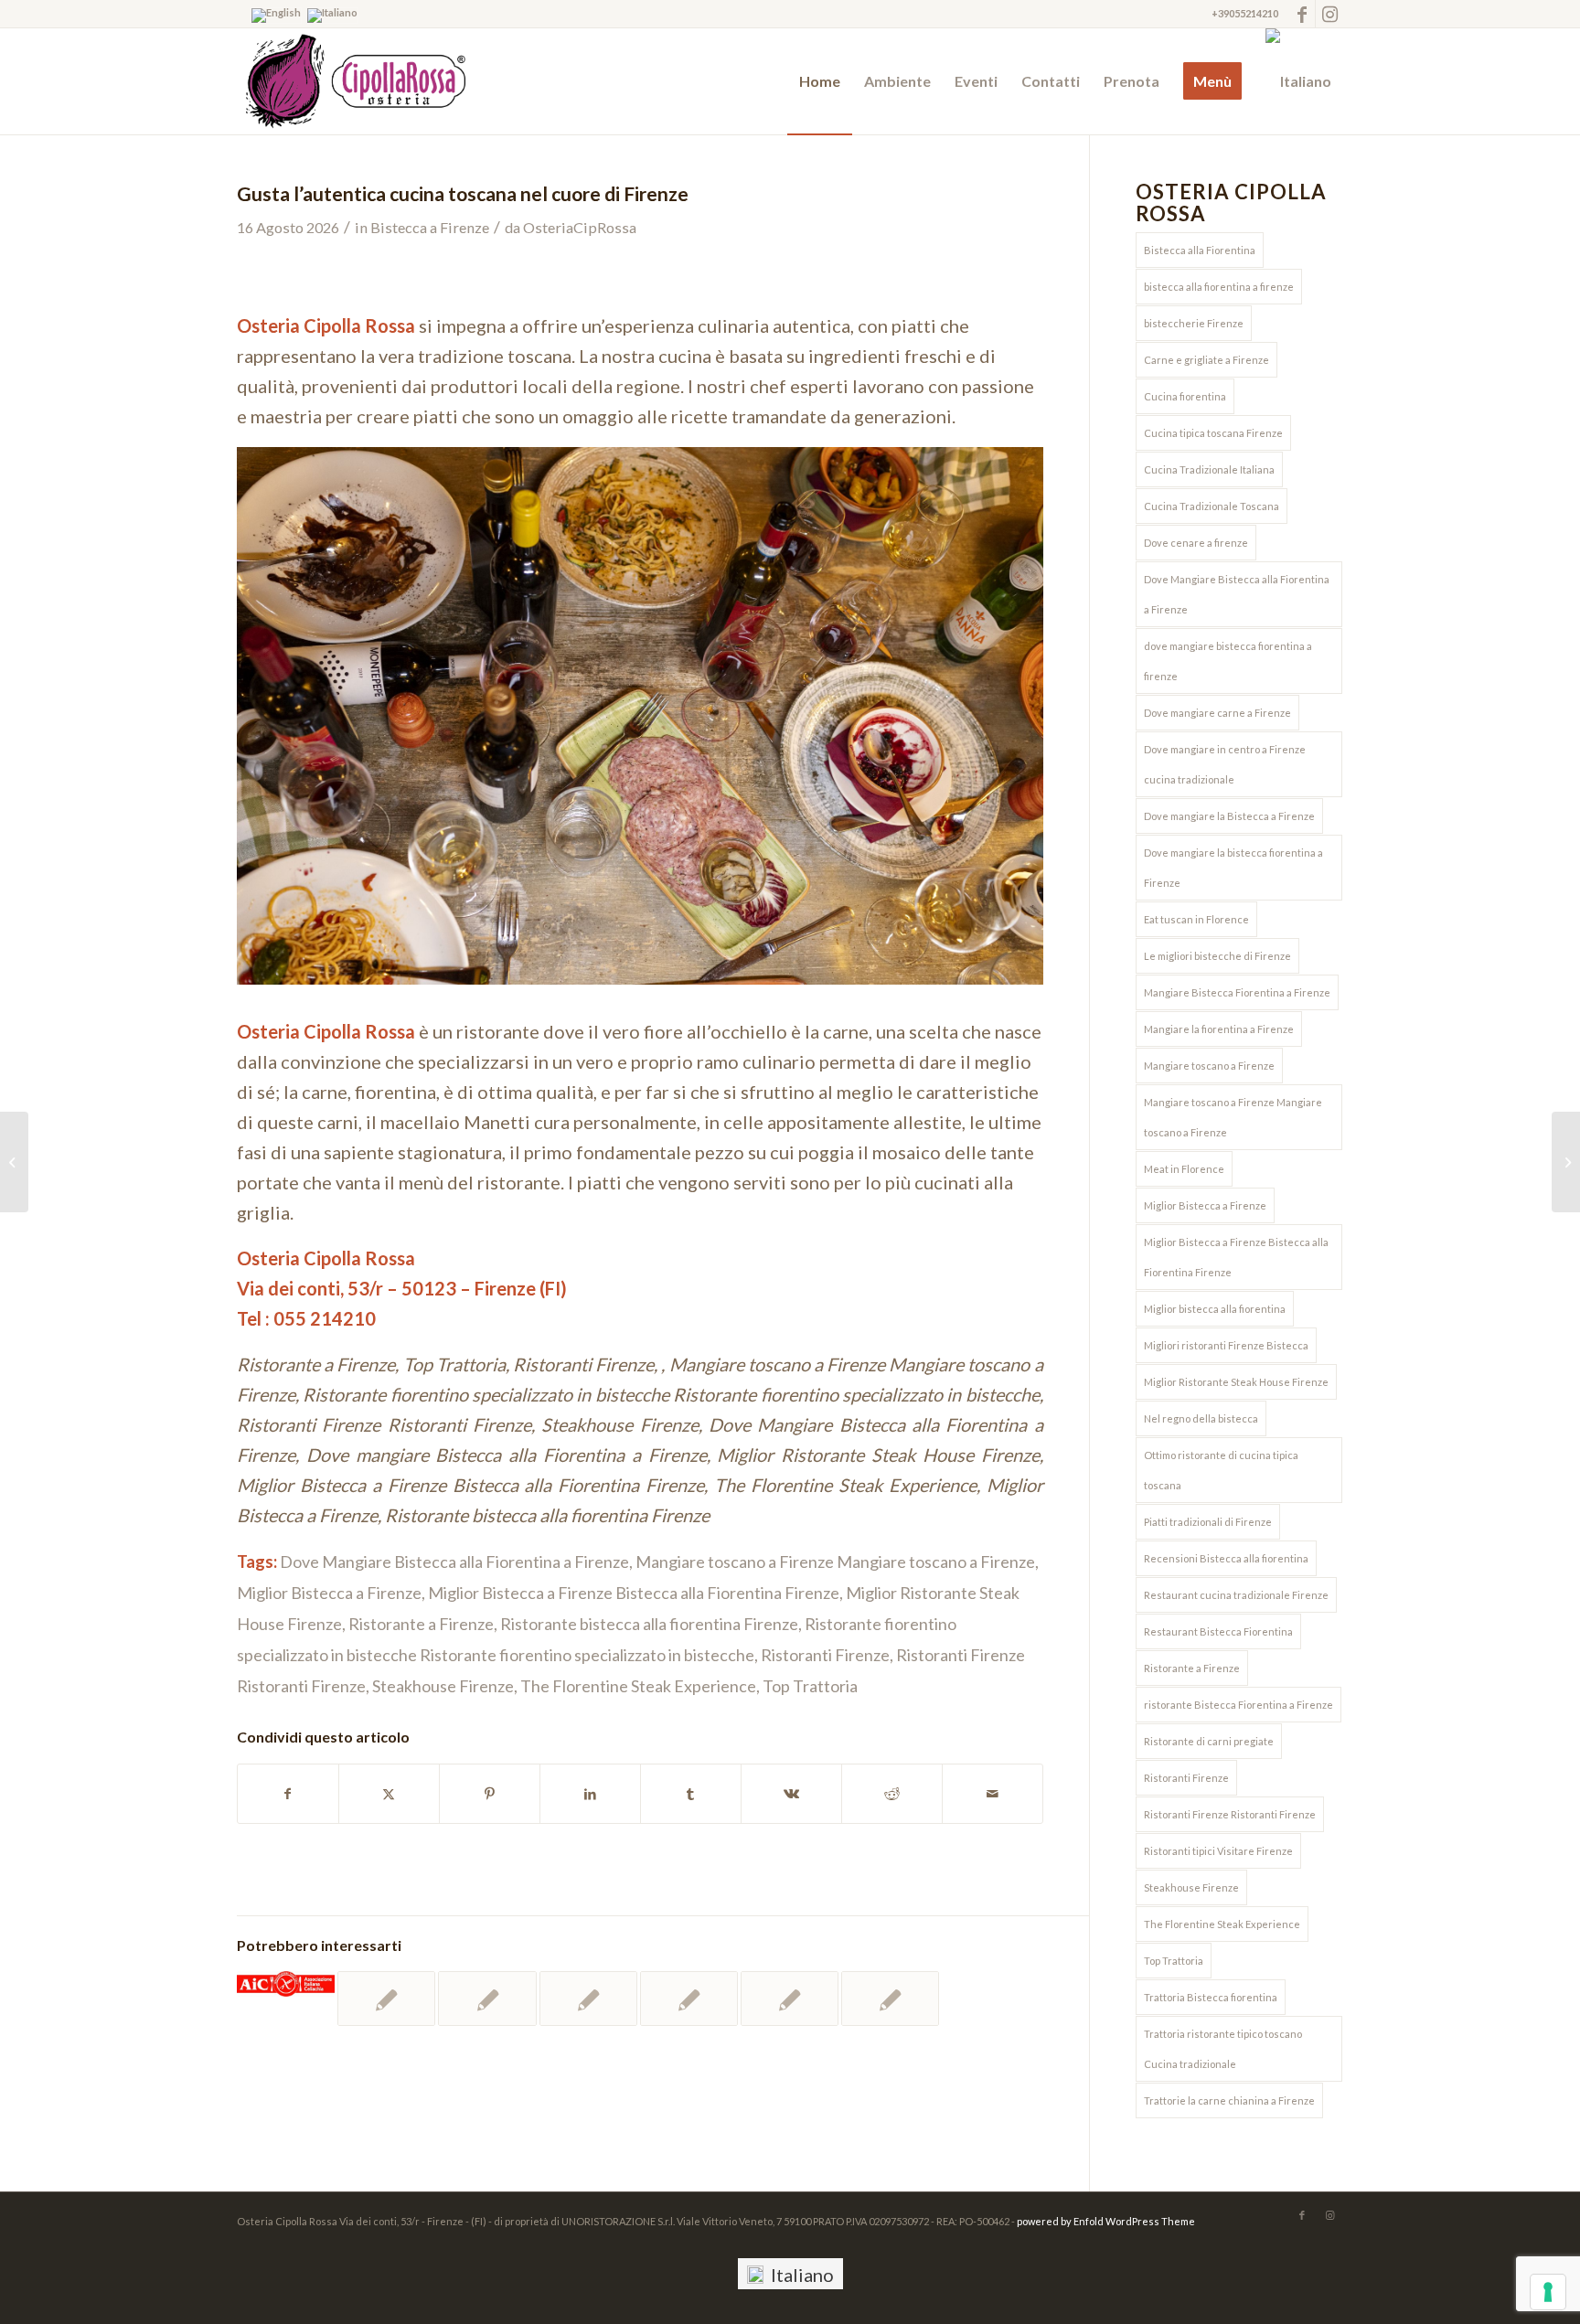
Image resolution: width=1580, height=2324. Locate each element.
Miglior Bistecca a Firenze (329, 1593)
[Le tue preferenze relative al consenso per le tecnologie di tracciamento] (1548, 2292)
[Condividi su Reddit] (892, 1794)
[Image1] (351, 81)
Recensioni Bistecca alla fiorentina (1226, 1558)
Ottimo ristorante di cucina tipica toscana (1221, 1470)
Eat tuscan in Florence (1196, 919)
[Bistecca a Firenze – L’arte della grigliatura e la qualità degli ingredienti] (790, 1999)
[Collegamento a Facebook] (1302, 14)
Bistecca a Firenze (430, 227)
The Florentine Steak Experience (638, 1686)
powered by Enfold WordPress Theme (1106, 2221)
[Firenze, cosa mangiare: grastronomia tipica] (1566, 1162)
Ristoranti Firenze (825, 1655)
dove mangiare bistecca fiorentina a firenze (1228, 661)
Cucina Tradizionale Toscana (1212, 506)
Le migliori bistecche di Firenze (1217, 956)
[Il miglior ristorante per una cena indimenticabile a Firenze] (890, 1999)
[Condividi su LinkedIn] (590, 1794)
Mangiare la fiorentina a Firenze (1219, 1029)
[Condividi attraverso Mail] (993, 1794)
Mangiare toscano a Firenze (1209, 1066)
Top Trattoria (810, 1686)
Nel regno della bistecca (1201, 1418)
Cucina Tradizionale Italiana (1209, 469)
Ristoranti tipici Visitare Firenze (1218, 1851)
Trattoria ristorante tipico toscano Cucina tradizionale (1223, 2049)
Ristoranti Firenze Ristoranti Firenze (1230, 1814)
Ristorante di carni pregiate (1209, 1741)
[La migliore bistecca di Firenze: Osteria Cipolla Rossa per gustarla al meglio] (588, 1999)
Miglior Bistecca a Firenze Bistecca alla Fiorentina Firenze (634, 1593)
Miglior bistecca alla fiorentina (1215, 1309)
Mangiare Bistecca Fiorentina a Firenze (1237, 992)
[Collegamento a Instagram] (1329, 14)
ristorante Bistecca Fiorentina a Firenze (1238, 1705)
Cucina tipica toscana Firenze (1213, 433)
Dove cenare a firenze (1196, 543)
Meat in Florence (1184, 1169)
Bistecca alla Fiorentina (1200, 250)
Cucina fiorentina (1185, 396)
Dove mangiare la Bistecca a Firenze (1229, 816)
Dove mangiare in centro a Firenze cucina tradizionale (1225, 764)
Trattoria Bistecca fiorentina (1211, 1997)
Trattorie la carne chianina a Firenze (1229, 2100)
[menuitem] (820, 81)
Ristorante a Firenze (421, 1624)
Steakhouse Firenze (443, 1686)
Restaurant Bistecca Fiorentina (1218, 1631)
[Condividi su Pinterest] (490, 1794)
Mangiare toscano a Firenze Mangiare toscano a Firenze (835, 1562)
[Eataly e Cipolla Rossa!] (14, 1162)
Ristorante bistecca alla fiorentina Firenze (649, 1624)
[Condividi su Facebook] (288, 1794)
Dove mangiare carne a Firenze (1217, 713)
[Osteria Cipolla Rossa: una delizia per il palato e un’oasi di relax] (386, 1999)
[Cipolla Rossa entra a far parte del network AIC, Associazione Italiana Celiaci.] (286, 1984)
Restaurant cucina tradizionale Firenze (1236, 1595)
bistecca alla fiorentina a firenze (1219, 287)
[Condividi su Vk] (791, 1794)
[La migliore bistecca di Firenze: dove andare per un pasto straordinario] (487, 1999)
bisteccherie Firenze (1194, 323)
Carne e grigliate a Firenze (1206, 360)
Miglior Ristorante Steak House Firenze (1236, 1382)
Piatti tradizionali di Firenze (1208, 1522)
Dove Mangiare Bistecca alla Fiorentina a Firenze (454, 1562)
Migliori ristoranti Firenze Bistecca (1226, 1345)
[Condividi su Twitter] (389, 1794)
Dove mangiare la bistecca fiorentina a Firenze (1233, 868)
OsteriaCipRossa (580, 227)
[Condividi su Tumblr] (691, 1794)
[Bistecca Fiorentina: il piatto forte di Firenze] (689, 1999)
